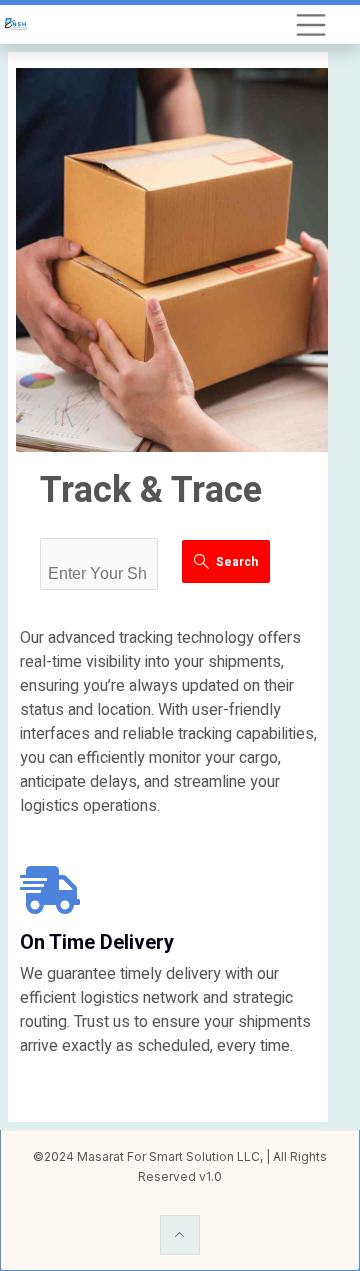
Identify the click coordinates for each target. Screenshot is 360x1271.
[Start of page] (180, 1235)
